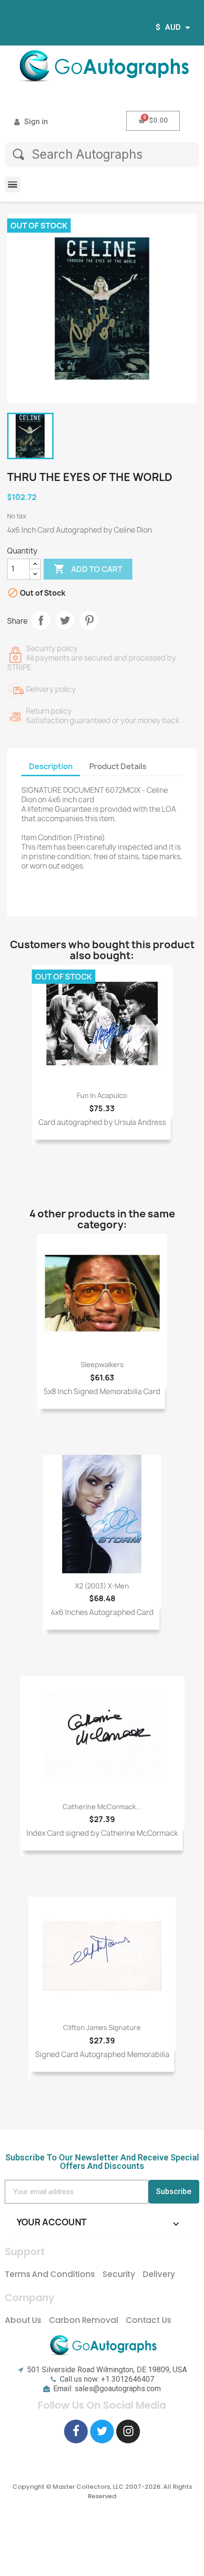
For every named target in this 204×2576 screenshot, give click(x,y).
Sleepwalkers (102, 1365)
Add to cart (88, 569)
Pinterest (89, 620)
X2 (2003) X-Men (102, 1586)
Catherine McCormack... (102, 1807)
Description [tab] (51, 766)
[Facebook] (76, 2431)
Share (41, 620)
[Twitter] (102, 2431)
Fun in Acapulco (102, 1095)
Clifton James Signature (102, 2027)
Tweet (65, 620)
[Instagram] (128, 2431)
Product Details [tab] (118, 766)
